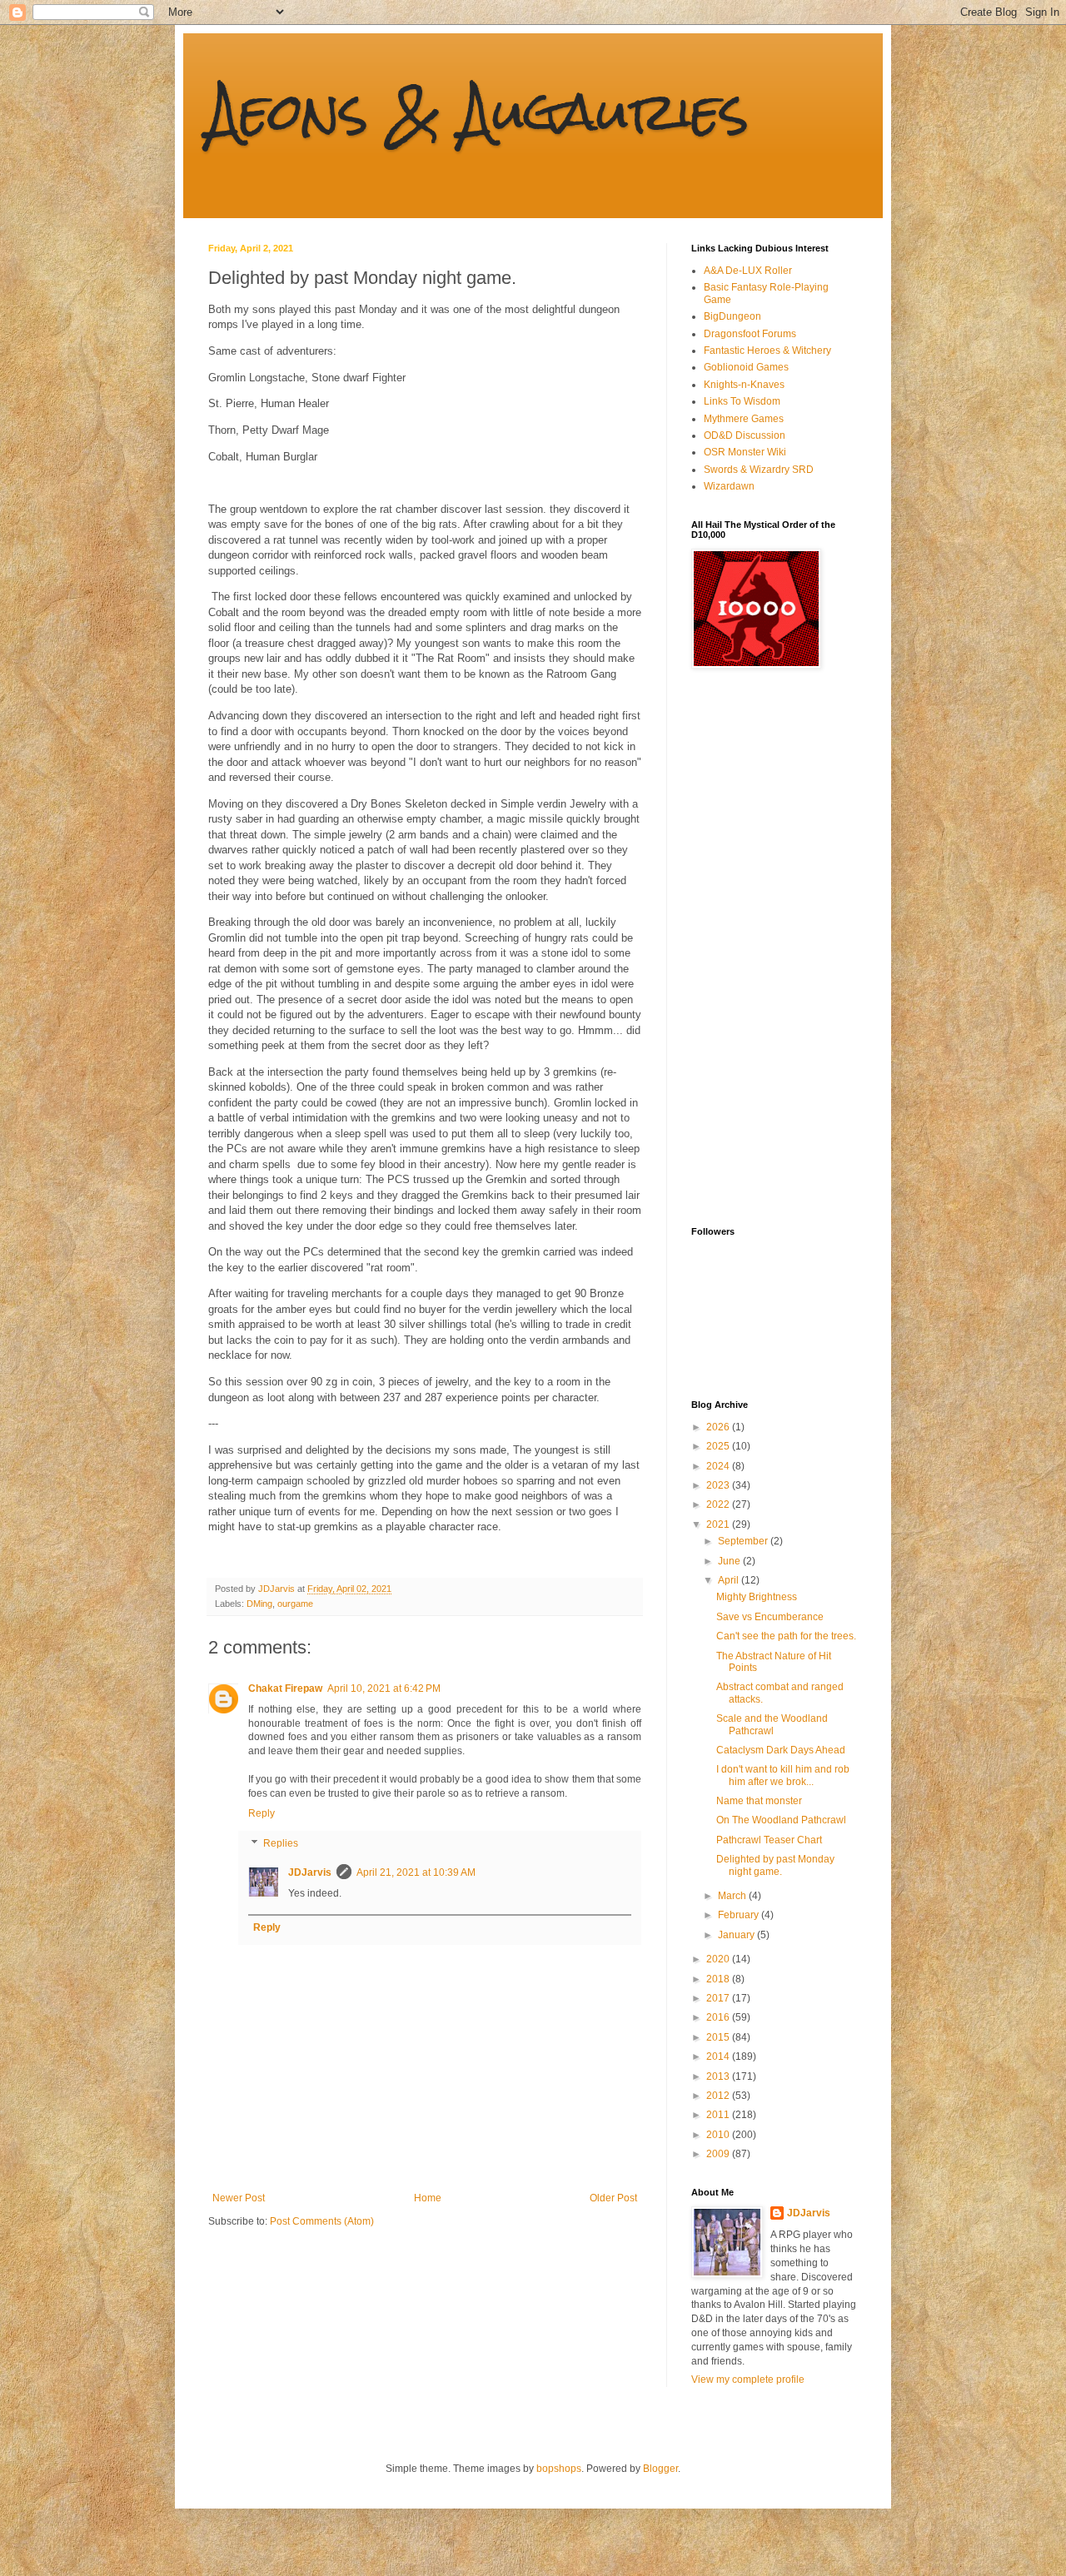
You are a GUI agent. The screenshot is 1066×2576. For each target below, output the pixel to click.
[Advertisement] (758, 947)
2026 (719, 1427)
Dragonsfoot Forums (750, 334)
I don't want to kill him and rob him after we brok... (783, 1775)
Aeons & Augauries (478, 111)
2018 (719, 1979)
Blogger (660, 2469)
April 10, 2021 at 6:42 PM (384, 1688)
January (737, 1935)
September (744, 1541)
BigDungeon (732, 316)
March (733, 1896)
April (730, 1580)
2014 (719, 2056)
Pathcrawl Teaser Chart (769, 1840)
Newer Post (239, 2198)
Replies (281, 1843)
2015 (719, 2037)
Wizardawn (729, 486)
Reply (262, 1813)
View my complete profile (748, 2380)
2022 (719, 1504)
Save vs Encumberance (770, 1617)
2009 (719, 2154)
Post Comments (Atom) (322, 2221)
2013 (719, 2076)
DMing (259, 1604)
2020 (719, 1959)
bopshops (559, 2469)
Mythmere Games (744, 419)
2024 (719, 1466)
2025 (719, 1446)
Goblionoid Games (746, 367)
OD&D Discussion (745, 435)
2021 (719, 1524)
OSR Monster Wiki (745, 452)
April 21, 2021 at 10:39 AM (416, 1872)
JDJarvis (310, 1872)
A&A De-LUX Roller (748, 271)
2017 (719, 1998)
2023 (719, 1485)
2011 (719, 2115)
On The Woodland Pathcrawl (781, 1820)
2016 (719, 2017)
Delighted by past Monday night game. (775, 1865)
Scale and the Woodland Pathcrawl (772, 1724)
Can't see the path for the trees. (786, 1636)
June (730, 1561)
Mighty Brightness (757, 1597)
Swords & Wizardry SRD (759, 470)
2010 (719, 2135)
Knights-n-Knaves (744, 385)
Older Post (613, 2198)
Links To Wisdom (742, 401)
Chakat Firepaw (285, 1688)
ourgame (295, 1604)
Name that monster (759, 1801)
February (740, 1915)
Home (428, 2198)
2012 (719, 2096)
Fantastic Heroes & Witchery (767, 351)
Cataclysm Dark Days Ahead (781, 1750)
